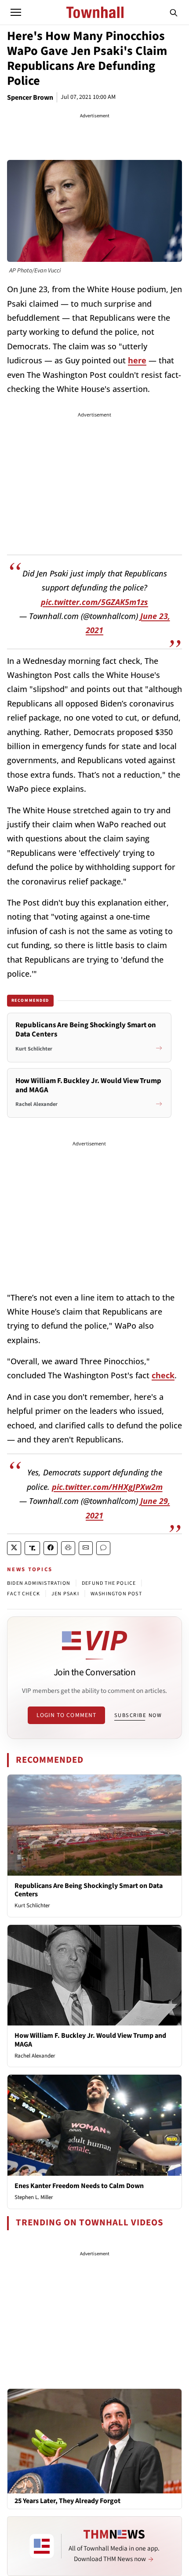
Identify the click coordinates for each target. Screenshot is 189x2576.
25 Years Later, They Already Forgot (67, 2501)
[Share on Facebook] (51, 1548)
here (137, 360)
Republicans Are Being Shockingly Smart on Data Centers (89, 1890)
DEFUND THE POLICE (109, 1583)
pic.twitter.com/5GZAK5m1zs (94, 602)
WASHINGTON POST (116, 1594)
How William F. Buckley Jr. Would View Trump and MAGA (90, 2040)
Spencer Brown (30, 98)
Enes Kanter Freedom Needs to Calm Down (79, 2186)
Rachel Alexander (35, 2056)
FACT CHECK (24, 1594)
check (163, 1375)
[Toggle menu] (16, 12)
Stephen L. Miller (34, 2197)
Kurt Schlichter (32, 1906)
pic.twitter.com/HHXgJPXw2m (107, 1487)
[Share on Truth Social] (32, 1548)
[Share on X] (14, 1548)
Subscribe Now (138, 1715)
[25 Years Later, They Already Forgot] (94, 2441)
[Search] (174, 12)
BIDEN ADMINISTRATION (39, 1583)
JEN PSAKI (65, 1594)
